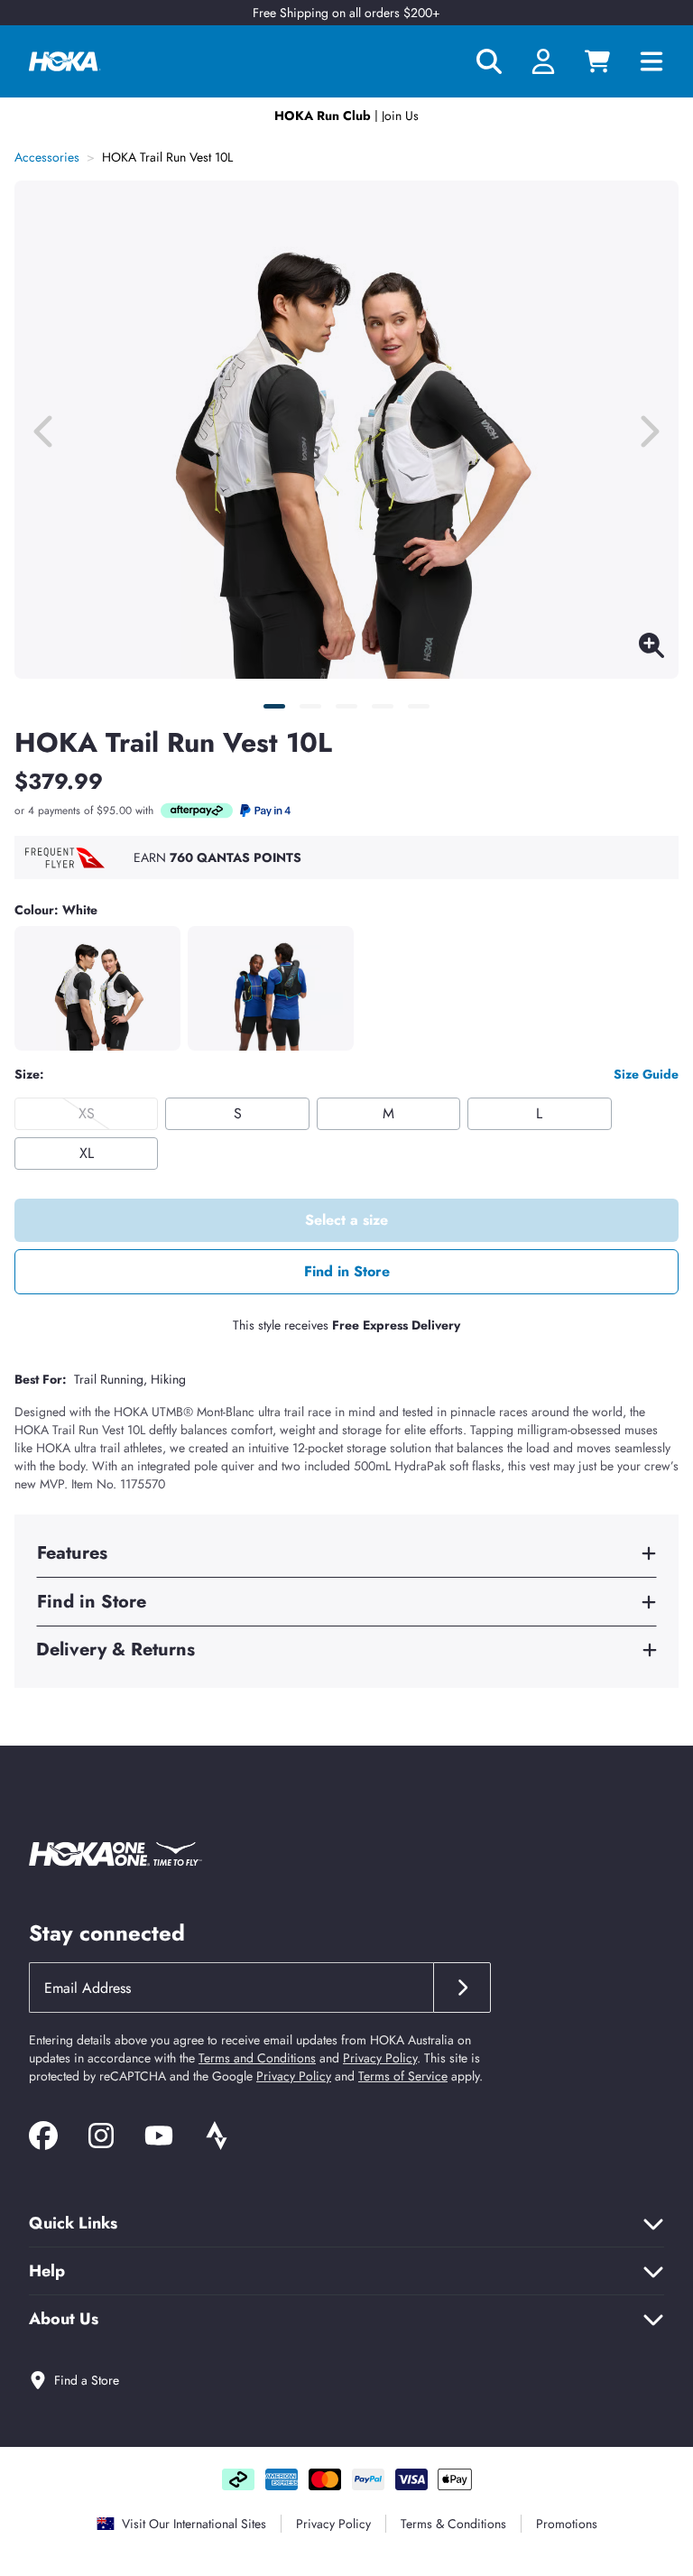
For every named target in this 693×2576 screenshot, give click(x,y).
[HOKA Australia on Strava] (217, 2139)
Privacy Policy (380, 2058)
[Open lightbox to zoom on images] (651, 649)
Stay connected (107, 1933)
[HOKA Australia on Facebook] (43, 2139)
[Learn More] (197, 811)
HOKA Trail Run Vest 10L (167, 157)
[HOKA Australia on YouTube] (159, 2139)
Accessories (47, 157)
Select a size (346, 1220)
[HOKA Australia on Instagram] (101, 2139)
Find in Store (347, 1271)
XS (87, 1113)
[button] (274, 706)
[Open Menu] (659, 61)
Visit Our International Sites (194, 2524)
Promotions (567, 2524)
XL (87, 1153)
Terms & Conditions (453, 2524)
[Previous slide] (45, 430)
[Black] (271, 988)
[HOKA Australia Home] (65, 61)
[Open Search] (489, 61)
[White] (97, 988)
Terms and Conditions (257, 2058)
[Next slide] (648, 430)
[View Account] (543, 61)
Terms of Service (403, 2076)
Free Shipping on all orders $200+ (346, 13)
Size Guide (646, 1074)
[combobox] (231, 1988)
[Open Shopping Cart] (597, 61)
